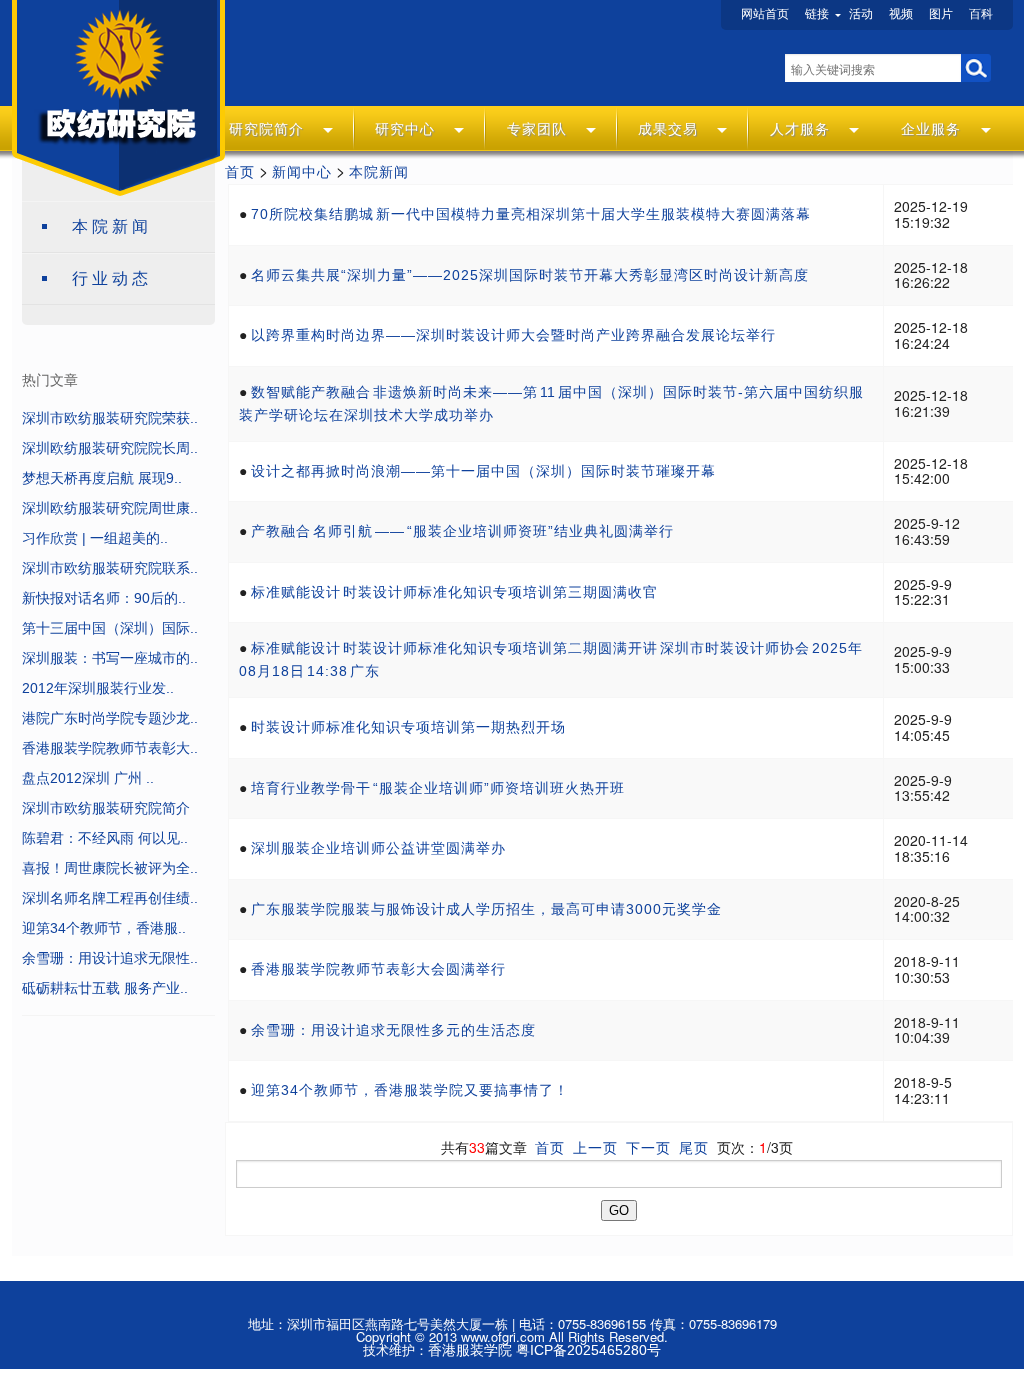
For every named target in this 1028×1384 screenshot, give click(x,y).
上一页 (595, 1148)
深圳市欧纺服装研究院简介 (106, 808)
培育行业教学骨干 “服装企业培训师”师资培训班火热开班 (438, 788)
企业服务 (931, 129)
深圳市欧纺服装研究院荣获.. (110, 418)
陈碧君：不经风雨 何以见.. (105, 838)
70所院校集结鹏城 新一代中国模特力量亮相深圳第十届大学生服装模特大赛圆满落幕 (531, 214)
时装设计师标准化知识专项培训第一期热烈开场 (408, 727)
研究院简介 (266, 129)
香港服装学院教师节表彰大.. (110, 748)
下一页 (648, 1148)
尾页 (694, 1148)
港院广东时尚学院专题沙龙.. (110, 718)
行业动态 (112, 278)
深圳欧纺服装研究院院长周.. (110, 448)
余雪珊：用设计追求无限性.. (110, 958)
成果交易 (668, 129)
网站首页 (765, 14)
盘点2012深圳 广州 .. (88, 778)
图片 (941, 14)
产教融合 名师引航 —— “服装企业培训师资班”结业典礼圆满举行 (462, 531)
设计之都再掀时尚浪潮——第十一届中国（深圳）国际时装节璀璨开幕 (483, 471)
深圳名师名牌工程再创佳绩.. (110, 898)
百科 (981, 14)
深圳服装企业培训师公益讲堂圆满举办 (378, 848)
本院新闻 (112, 226)
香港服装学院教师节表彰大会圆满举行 (378, 969)
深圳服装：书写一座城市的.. (110, 658)
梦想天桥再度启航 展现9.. (102, 478)
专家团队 (537, 129)
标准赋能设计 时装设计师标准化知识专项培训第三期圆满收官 (454, 592)
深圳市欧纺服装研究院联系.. (110, 568)
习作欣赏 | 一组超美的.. (95, 538)
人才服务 (800, 129)
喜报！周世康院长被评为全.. (110, 868)
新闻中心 (302, 172)
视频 (901, 14)
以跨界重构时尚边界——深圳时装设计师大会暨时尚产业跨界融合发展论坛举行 (513, 335)
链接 (817, 14)
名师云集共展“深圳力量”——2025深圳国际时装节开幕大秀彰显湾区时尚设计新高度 (530, 275)
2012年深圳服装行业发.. (98, 688)
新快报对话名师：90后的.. (104, 598)
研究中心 (405, 129)
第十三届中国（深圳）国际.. (110, 628)
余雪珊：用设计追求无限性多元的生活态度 (393, 1030)
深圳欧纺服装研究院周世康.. (110, 508)
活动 (861, 14)
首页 (240, 172)
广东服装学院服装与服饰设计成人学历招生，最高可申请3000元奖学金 (486, 909)
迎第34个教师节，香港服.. (104, 928)
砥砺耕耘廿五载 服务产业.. (105, 988)
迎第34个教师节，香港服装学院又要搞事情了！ (410, 1090)
